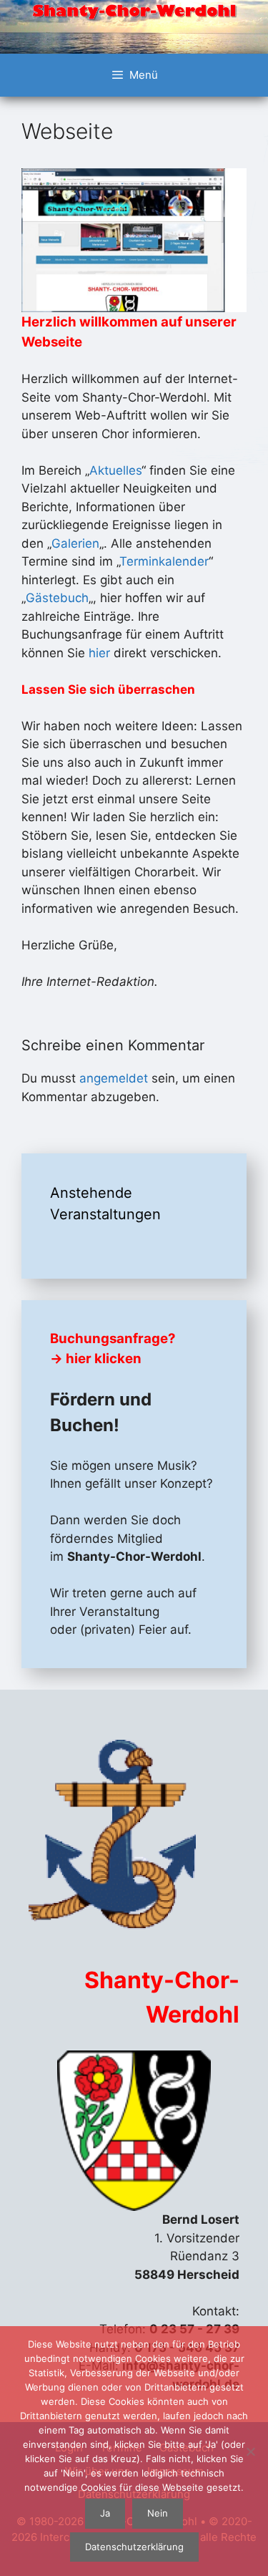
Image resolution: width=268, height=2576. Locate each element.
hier (99, 653)
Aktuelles (115, 470)
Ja (105, 2513)
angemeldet (114, 1078)
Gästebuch (57, 598)
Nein (158, 2513)
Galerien (75, 543)
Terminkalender (164, 561)
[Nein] (250, 2451)
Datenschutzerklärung (134, 2547)
